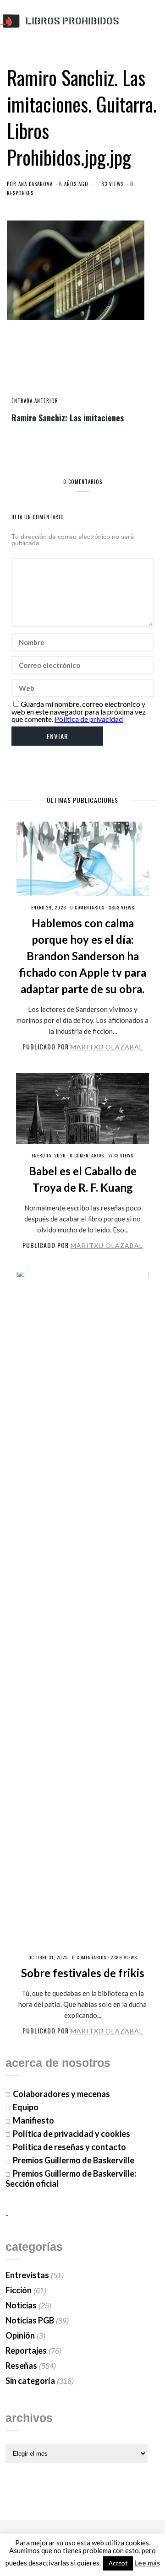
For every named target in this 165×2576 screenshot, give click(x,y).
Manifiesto (33, 2120)
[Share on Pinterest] (98, 366)
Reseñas (21, 2366)
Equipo (26, 2107)
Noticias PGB (30, 2320)
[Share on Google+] (82, 366)
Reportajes (26, 2350)
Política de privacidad (89, 719)
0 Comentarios (87, 907)
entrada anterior (35, 401)
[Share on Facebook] (52, 366)
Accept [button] (118, 2563)
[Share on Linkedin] (113, 366)
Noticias (21, 2305)
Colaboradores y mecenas (61, 2094)
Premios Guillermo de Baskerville (74, 2160)
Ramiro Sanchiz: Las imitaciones (68, 417)
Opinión (20, 2335)
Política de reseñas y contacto (69, 2147)
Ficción (19, 2290)
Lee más (147, 2563)
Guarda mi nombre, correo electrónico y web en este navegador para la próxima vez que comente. (79, 711)
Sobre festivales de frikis (83, 1973)
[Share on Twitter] (67, 366)
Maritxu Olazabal (107, 1047)
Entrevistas (27, 2275)
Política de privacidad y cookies (71, 2134)
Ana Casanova (36, 184)
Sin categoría (30, 2381)
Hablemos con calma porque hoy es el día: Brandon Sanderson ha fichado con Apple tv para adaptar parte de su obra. (82, 956)
